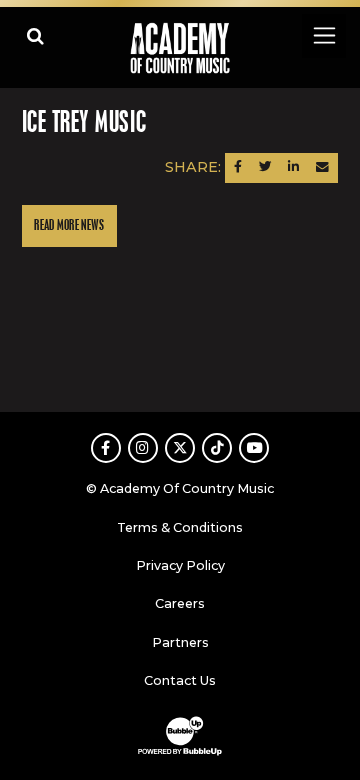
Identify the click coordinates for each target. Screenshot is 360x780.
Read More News (69, 225)
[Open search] (35, 35)
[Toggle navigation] (323, 35)
